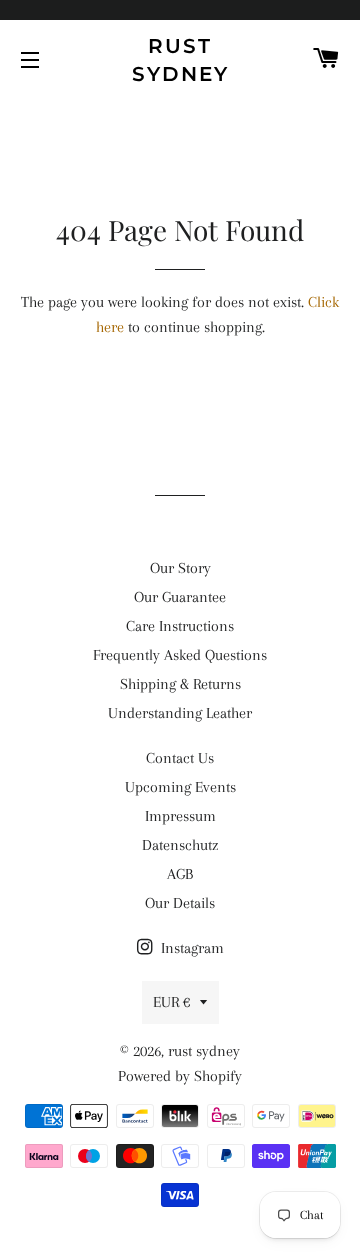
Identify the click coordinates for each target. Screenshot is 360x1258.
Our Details (180, 903)
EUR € (171, 1002)
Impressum (180, 816)
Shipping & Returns (180, 684)
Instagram (190, 948)
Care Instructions (180, 626)
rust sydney (180, 60)
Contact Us (180, 758)
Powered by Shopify (180, 1076)
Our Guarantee (180, 597)
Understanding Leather (180, 713)
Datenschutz (180, 845)
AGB (180, 874)
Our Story (180, 568)
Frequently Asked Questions (180, 655)
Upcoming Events (180, 787)
